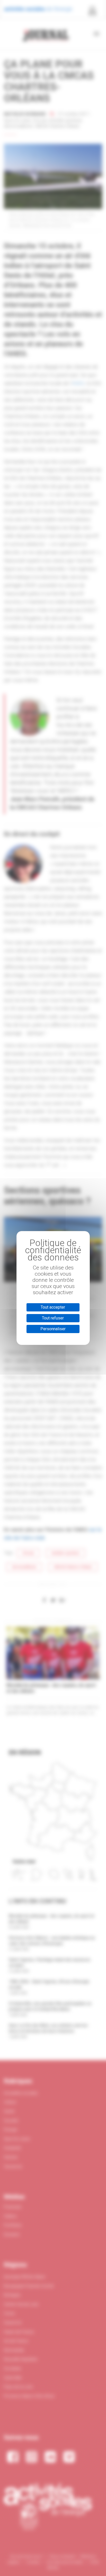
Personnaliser (53, 1329)
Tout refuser (53, 1318)
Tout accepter (53, 1307)
